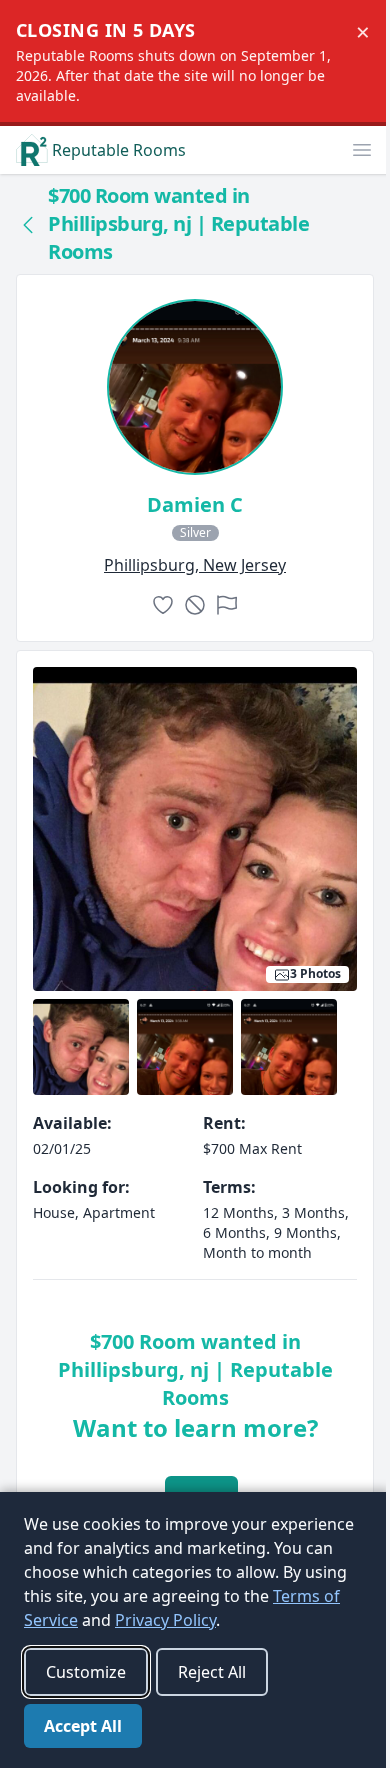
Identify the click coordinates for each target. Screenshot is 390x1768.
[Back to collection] (28, 224)
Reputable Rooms (119, 150)
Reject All (212, 1672)
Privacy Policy (165, 1620)
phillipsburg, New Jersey (195, 565)
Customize (86, 1672)
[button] (362, 150)
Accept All (83, 1726)
